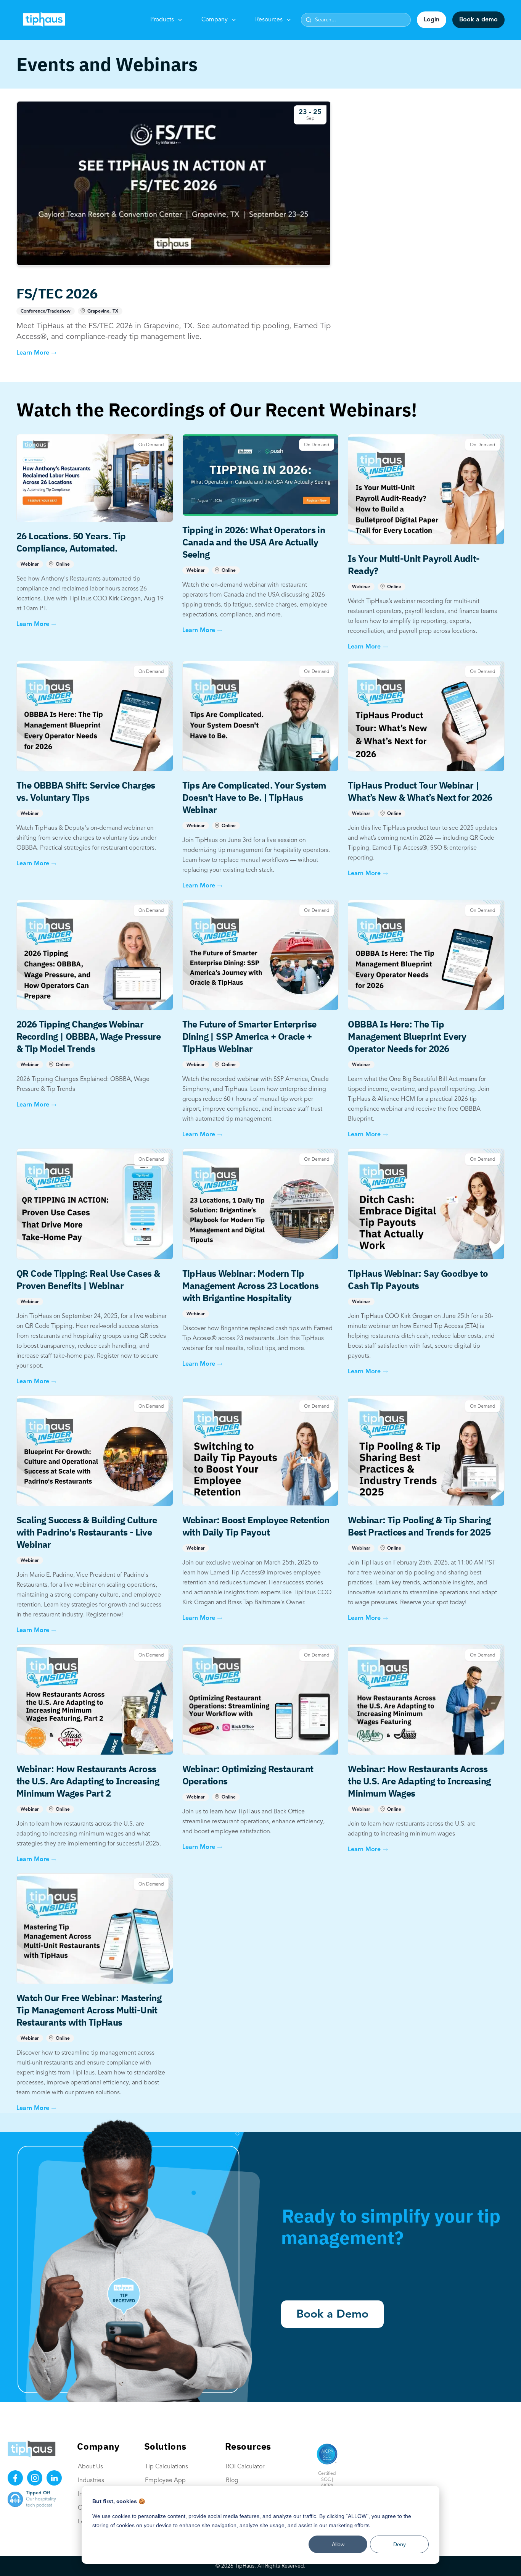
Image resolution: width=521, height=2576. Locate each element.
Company (215, 20)
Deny (400, 2544)
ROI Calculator (245, 2467)
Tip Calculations (166, 2467)
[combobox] (356, 20)
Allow (338, 2544)
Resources (269, 20)
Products (162, 20)
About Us (90, 2467)
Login (432, 20)
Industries (91, 2481)
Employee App (165, 2481)
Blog (232, 2481)
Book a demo (478, 20)
